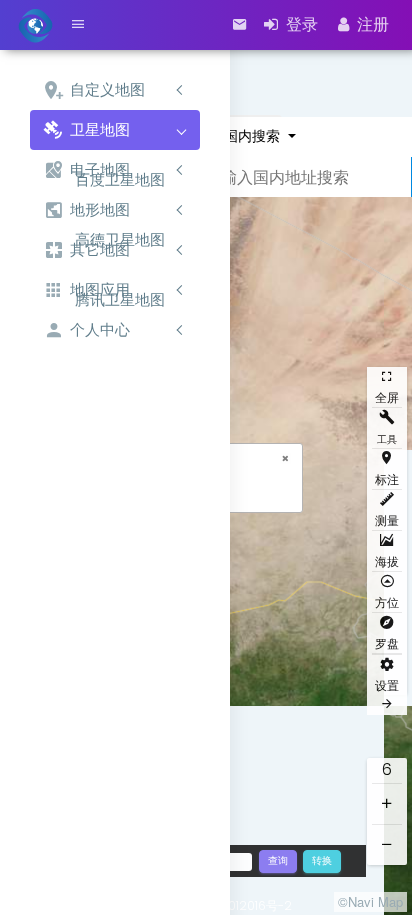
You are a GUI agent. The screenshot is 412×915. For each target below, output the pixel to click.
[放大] (387, 804)
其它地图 (100, 249)
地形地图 (100, 209)
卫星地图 (100, 129)
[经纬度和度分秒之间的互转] (321, 860)
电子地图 (100, 169)
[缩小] (387, 845)
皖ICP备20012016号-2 (230, 905)
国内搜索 (254, 136)
